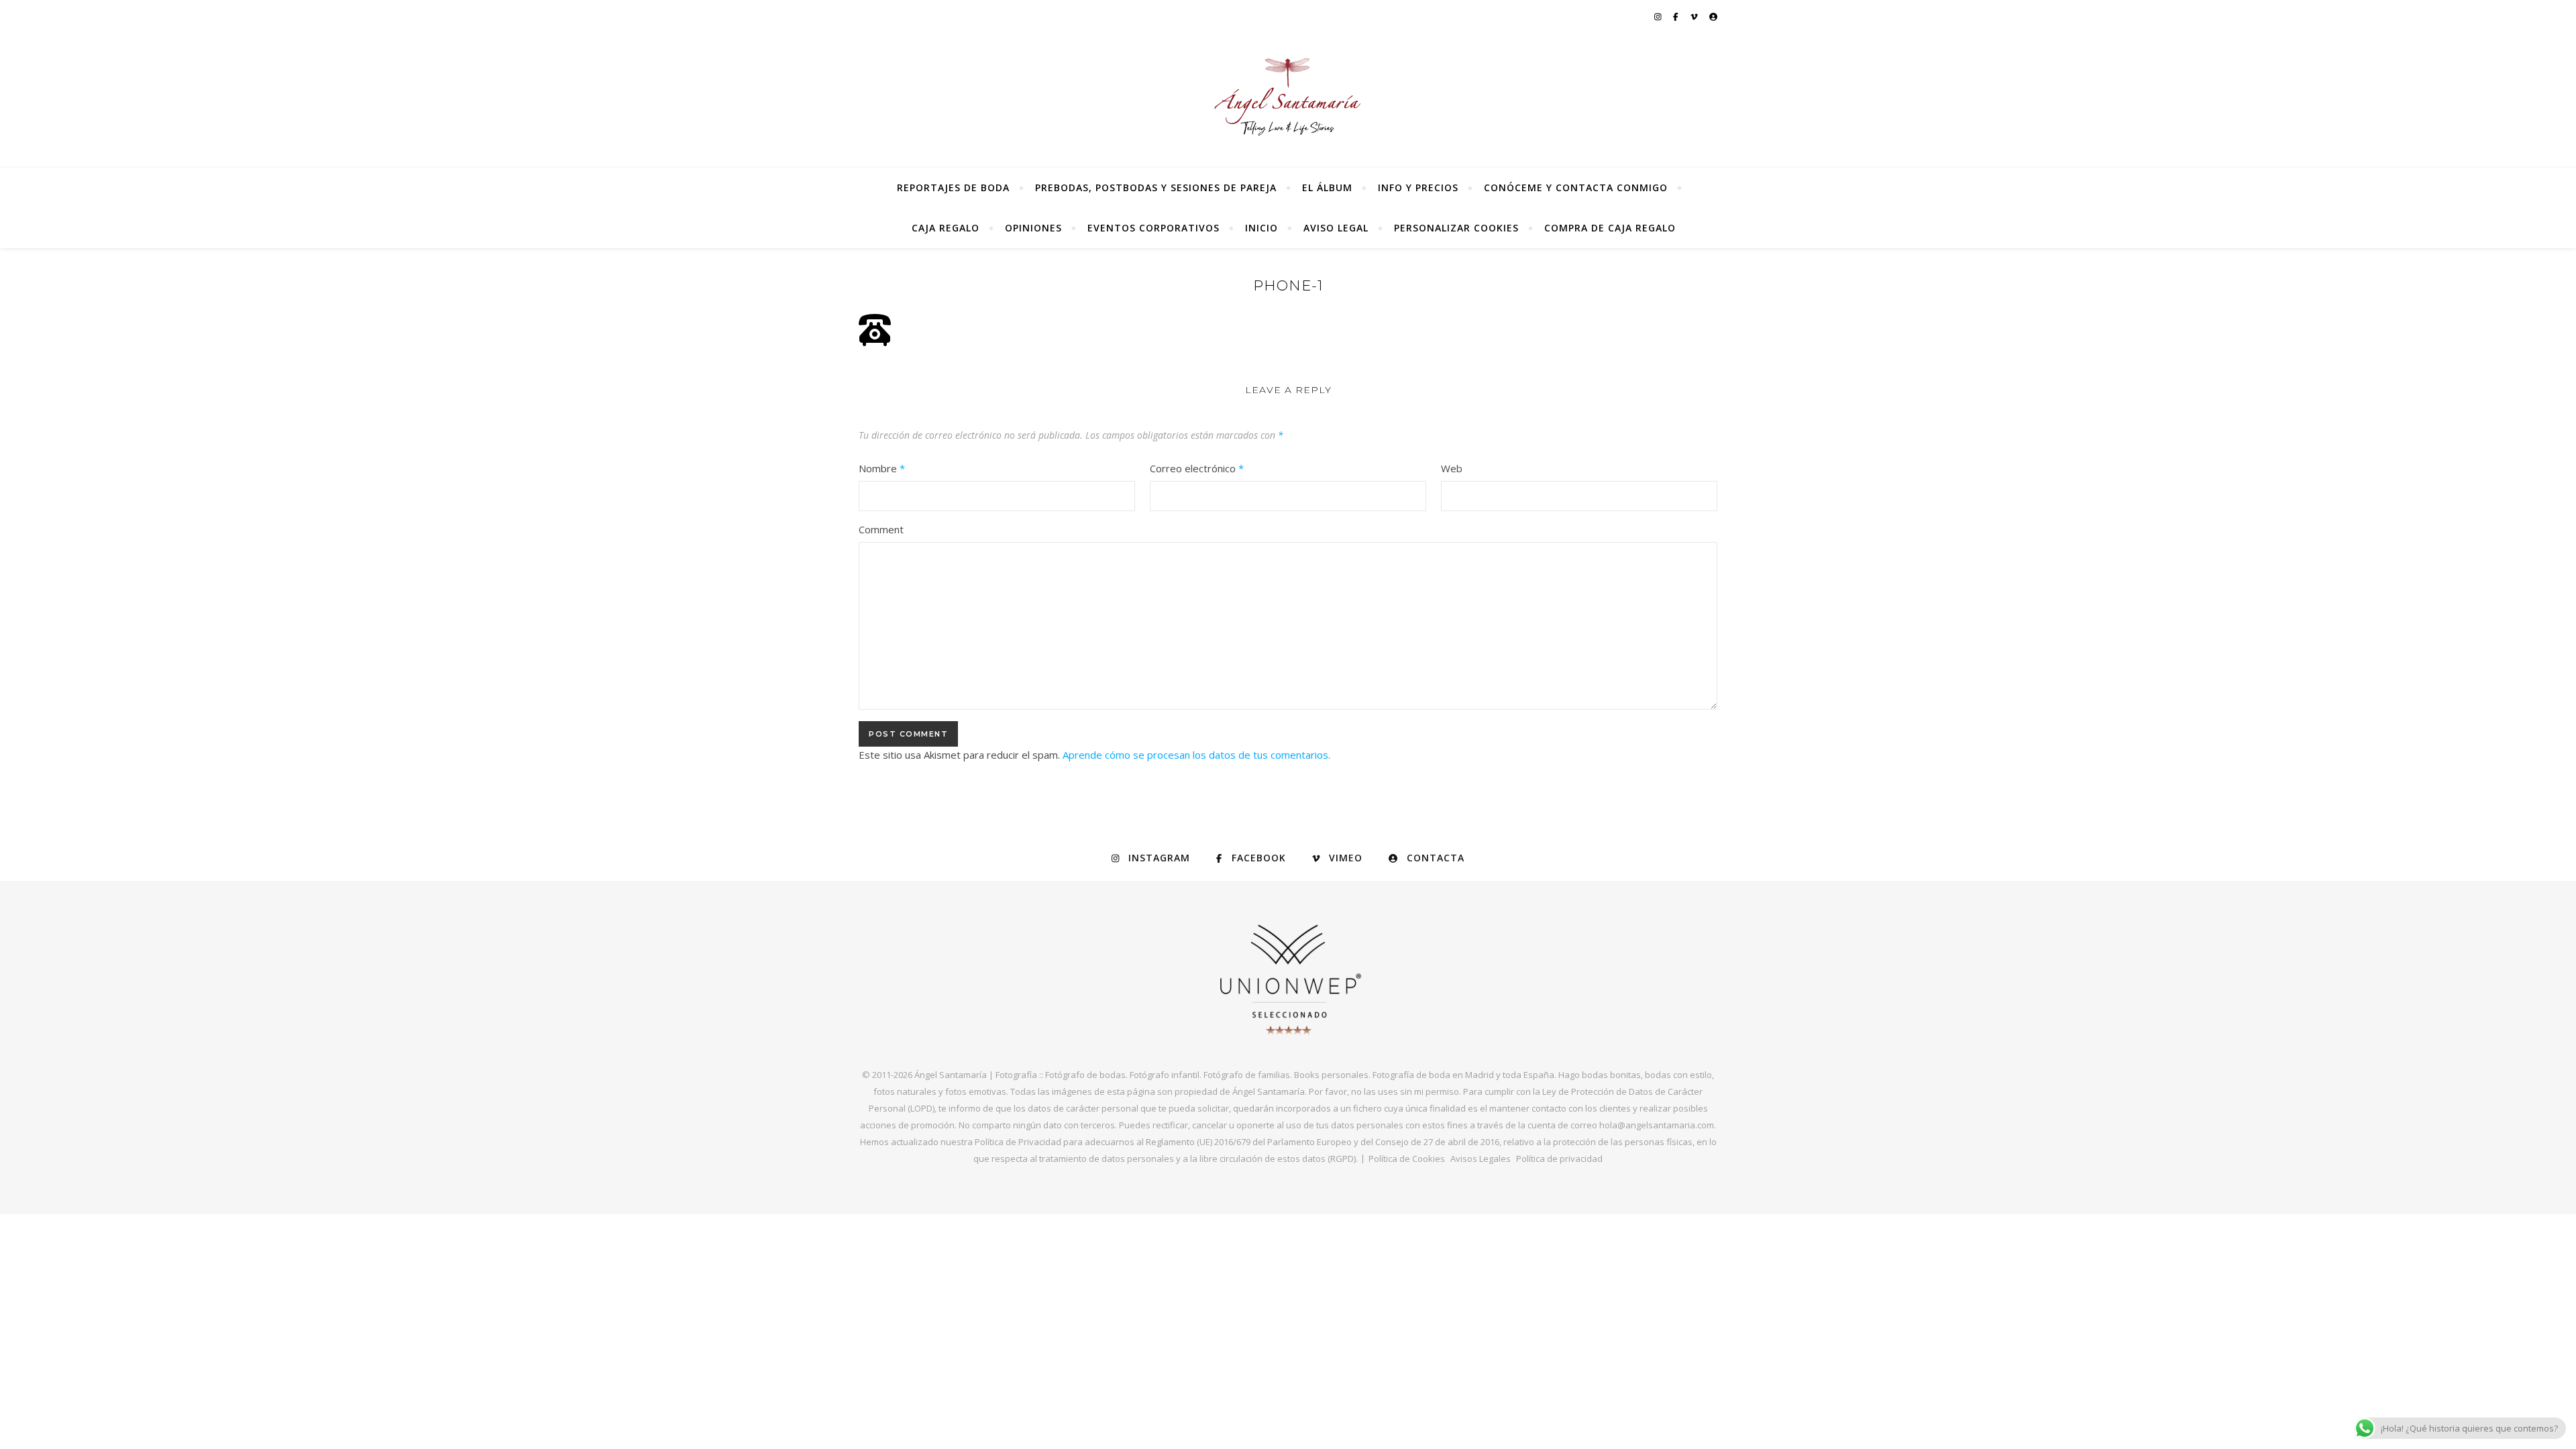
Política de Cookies (1407, 1159)
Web (1452, 468)
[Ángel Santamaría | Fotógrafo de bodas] (1288, 97)
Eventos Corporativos (1153, 228)
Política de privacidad (1559, 1159)
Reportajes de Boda (953, 187)
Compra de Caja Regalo (1610, 228)
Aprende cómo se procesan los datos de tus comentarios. (1196, 755)
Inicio (1262, 228)
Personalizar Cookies (1456, 228)
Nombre (882, 468)
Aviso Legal (1336, 228)
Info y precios (1418, 187)
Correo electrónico (1197, 468)
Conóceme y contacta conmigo (1576, 187)
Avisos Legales (1481, 1159)
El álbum (1327, 187)
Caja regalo (946, 228)
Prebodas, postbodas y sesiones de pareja (1156, 187)
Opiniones (1033, 228)
